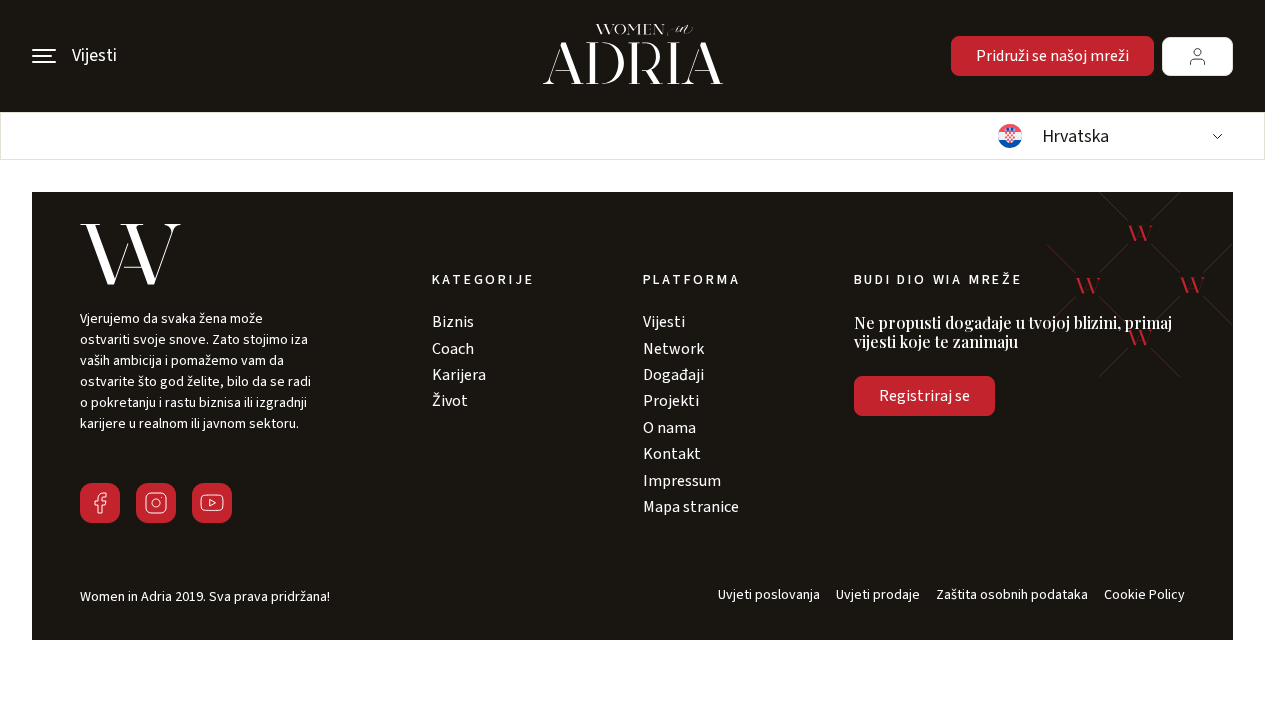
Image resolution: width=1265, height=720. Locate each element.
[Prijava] (1197, 56)
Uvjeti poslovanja (769, 595)
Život (450, 401)
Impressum (682, 481)
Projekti (671, 401)
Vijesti (664, 322)
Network (673, 349)
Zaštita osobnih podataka (1012, 595)
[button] (1108, 136)
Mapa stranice (691, 507)
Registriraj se (924, 396)
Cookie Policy (1144, 595)
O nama (669, 428)
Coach (453, 349)
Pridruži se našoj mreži (1052, 56)
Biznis (453, 322)
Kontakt (672, 454)
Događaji (673, 375)
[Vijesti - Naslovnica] (633, 56)
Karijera (459, 375)
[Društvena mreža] (100, 503)
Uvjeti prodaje (878, 595)
